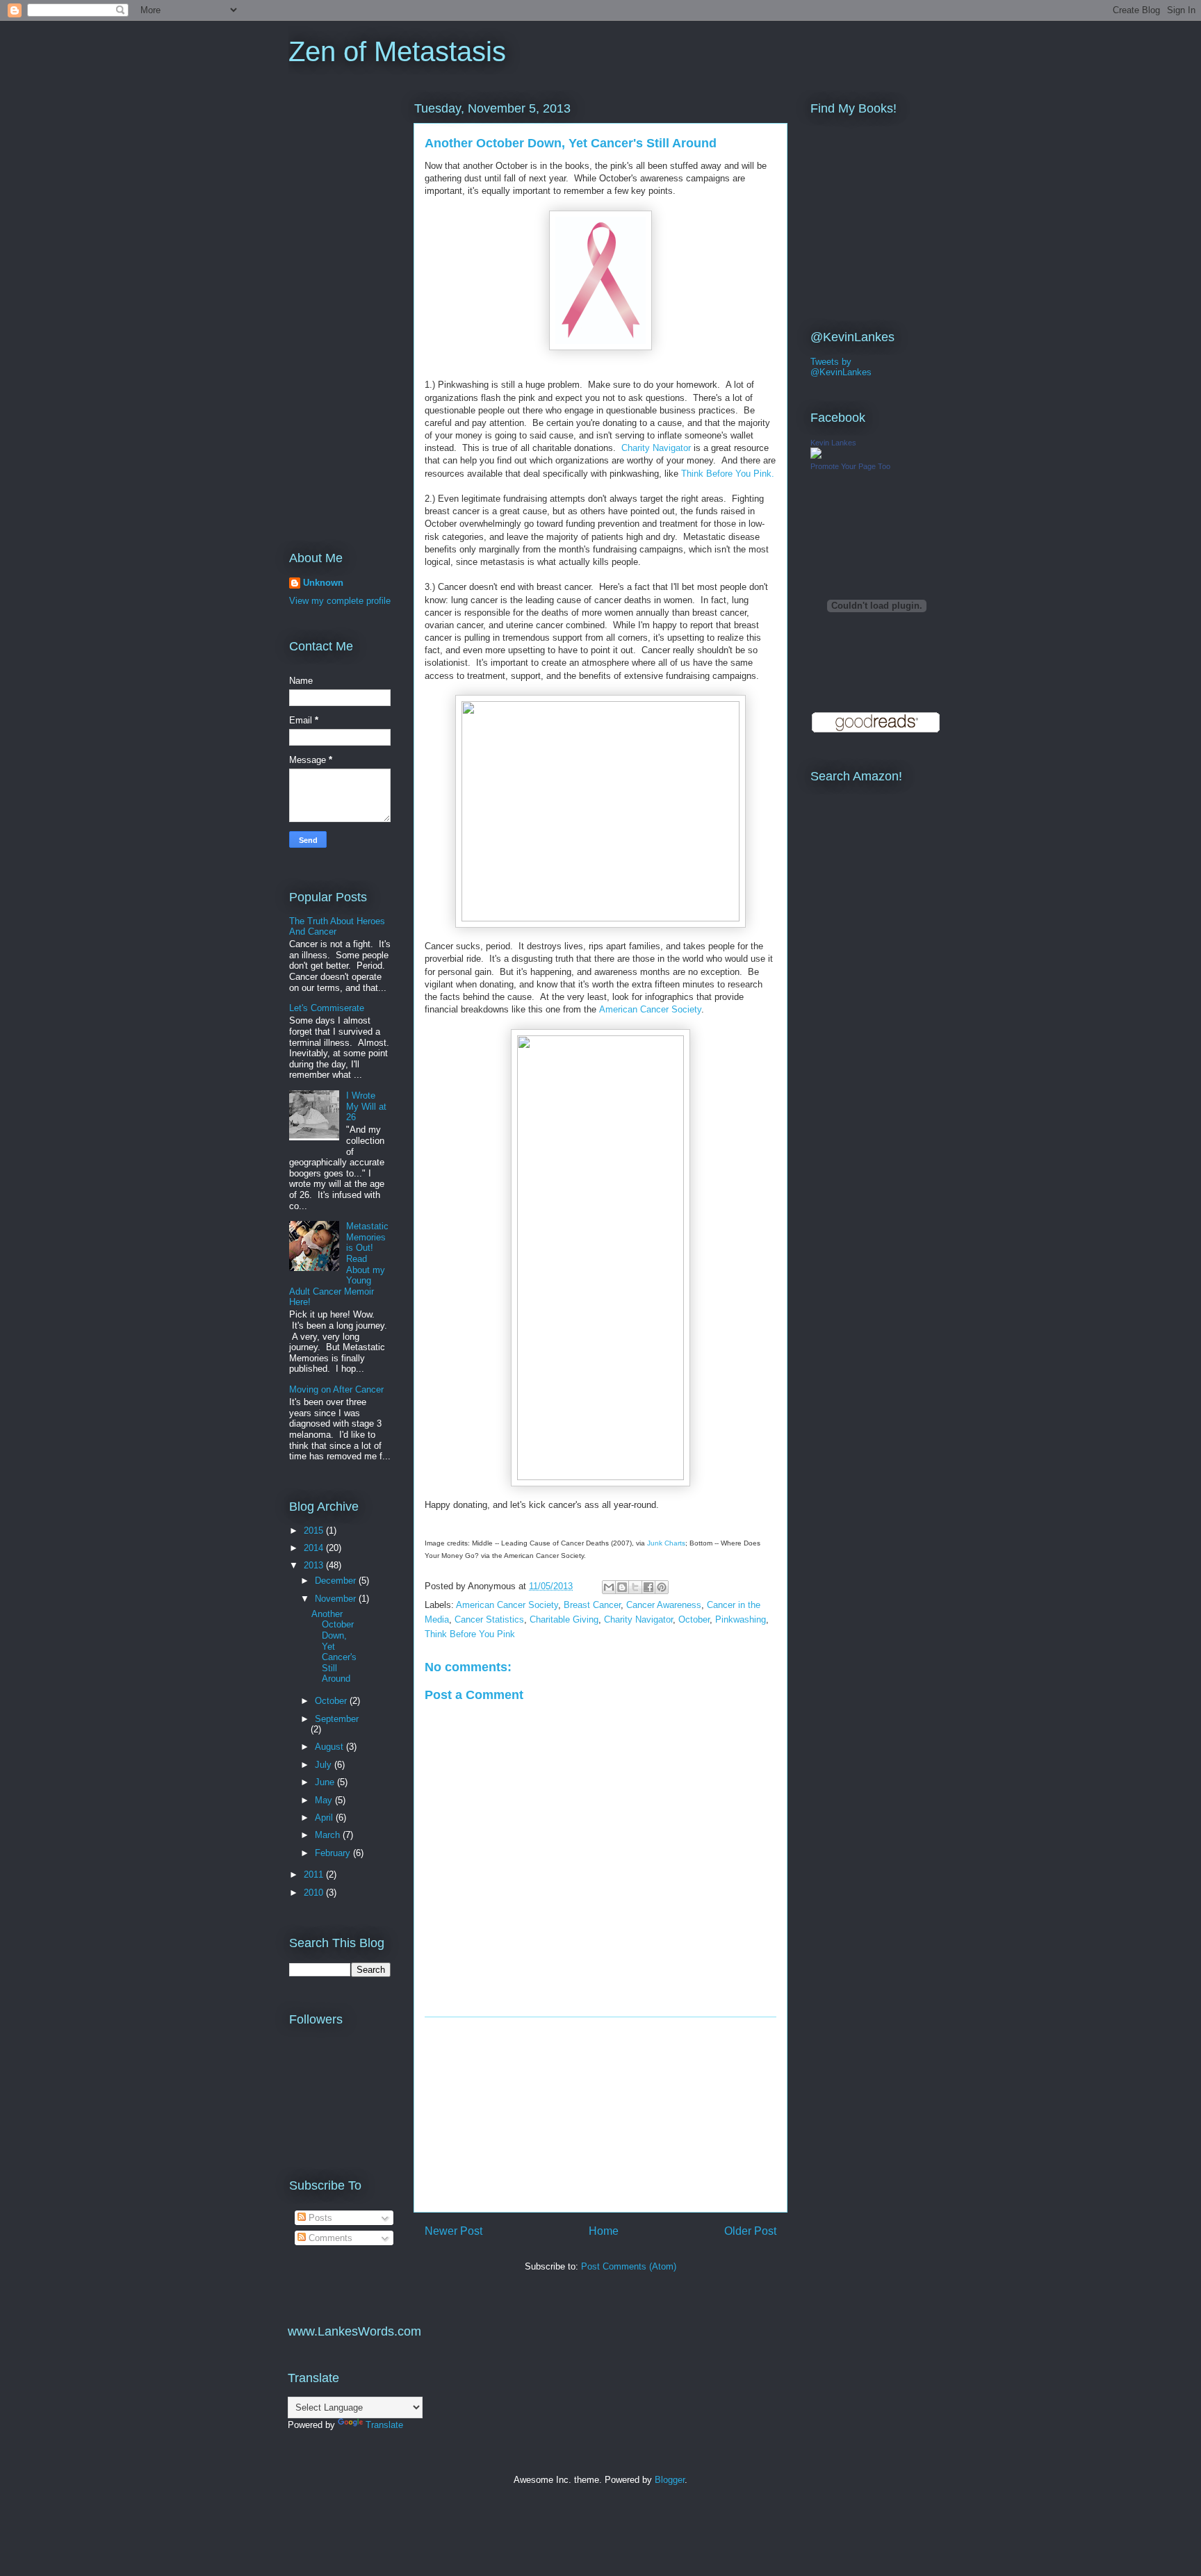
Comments (329, 2238)
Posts (319, 2218)
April (325, 1818)
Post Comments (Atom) (629, 2266)
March (329, 1835)
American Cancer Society (650, 1009)
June (326, 1782)
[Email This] (609, 1587)
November (337, 1599)
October (694, 1619)
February (334, 1853)
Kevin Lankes (833, 443)
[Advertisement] (600, 2115)
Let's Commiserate (327, 1008)
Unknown (323, 583)
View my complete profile (340, 601)
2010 (315, 1893)
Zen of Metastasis (397, 51)
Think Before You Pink (470, 1634)
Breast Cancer (592, 1605)
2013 (315, 1565)
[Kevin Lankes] (816, 456)
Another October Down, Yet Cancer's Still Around (334, 1647)
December (337, 1581)
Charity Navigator (656, 448)
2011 (315, 1874)
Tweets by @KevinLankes (841, 367)
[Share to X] (635, 1587)
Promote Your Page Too (850, 466)
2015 (315, 1531)
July (325, 1765)
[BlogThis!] (622, 1587)
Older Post (750, 2231)
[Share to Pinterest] (662, 1587)
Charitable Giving (564, 1619)
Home (604, 2231)
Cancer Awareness (664, 1605)
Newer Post (454, 2231)
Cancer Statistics (489, 1619)
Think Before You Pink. (728, 474)
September (337, 1719)
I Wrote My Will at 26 (366, 1106)
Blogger (670, 2480)
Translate (384, 2425)
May (325, 1800)
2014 (315, 1548)
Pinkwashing (741, 1619)
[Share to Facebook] (648, 1587)
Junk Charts (666, 1543)
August (330, 1747)
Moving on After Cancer (336, 1389)
